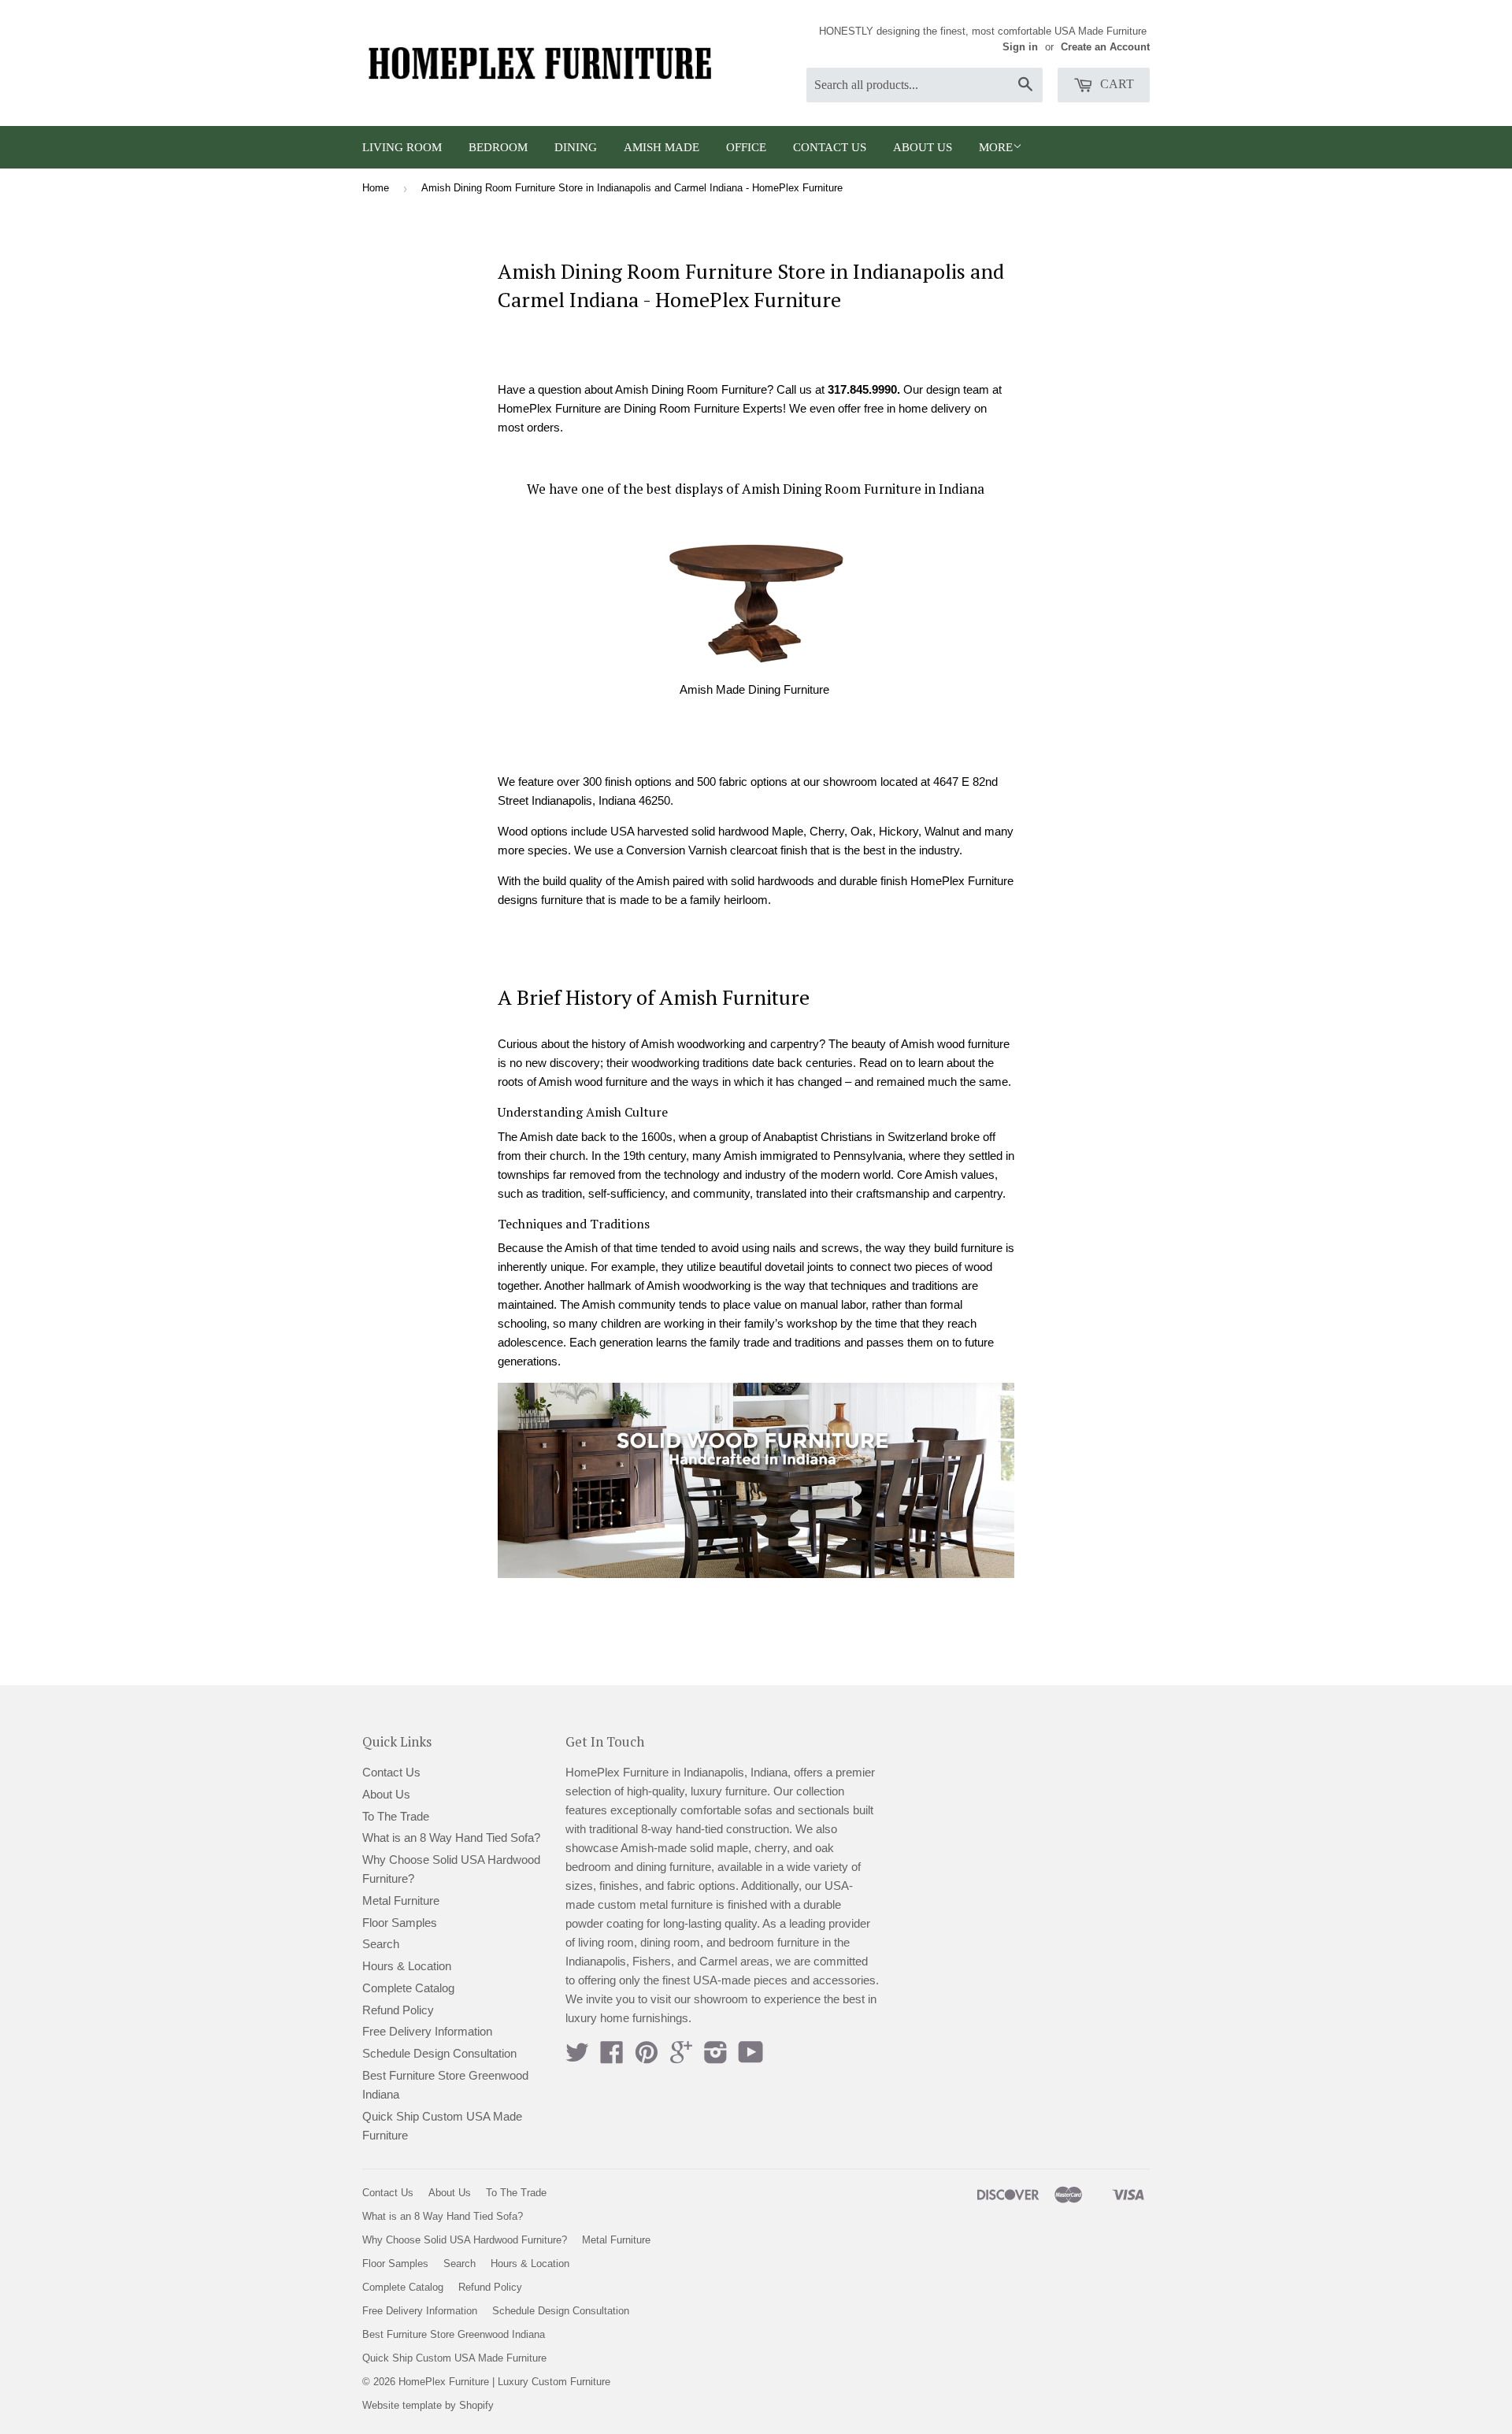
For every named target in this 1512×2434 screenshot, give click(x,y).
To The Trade (396, 1816)
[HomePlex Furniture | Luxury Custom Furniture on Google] (681, 2057)
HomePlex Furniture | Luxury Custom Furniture (504, 2382)
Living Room (402, 147)
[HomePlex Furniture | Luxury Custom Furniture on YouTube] (751, 2057)
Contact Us (830, 147)
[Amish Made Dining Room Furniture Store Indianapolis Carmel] (756, 602)
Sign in (1020, 47)
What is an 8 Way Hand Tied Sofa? (451, 1838)
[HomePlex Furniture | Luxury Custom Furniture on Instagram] (716, 2057)
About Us (923, 147)
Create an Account (1105, 47)
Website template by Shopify (428, 2405)
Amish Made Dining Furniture (754, 689)
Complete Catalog (408, 1988)
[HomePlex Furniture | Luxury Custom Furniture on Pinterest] (647, 2057)
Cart (1115, 84)
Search (381, 1944)
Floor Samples (400, 1923)
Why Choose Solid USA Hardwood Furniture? (465, 2240)
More (996, 147)
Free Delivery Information (427, 2031)
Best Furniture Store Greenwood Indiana (454, 2334)
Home (376, 188)
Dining (576, 147)
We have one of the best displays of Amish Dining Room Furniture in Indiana (756, 489)
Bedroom (498, 147)
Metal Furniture (401, 1901)
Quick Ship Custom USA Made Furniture (454, 2358)
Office (746, 147)
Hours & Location (407, 1966)
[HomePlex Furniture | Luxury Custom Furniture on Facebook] (612, 2057)
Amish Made (661, 147)
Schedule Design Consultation (439, 2053)
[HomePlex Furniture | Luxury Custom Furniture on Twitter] (577, 2057)
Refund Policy (398, 2010)
